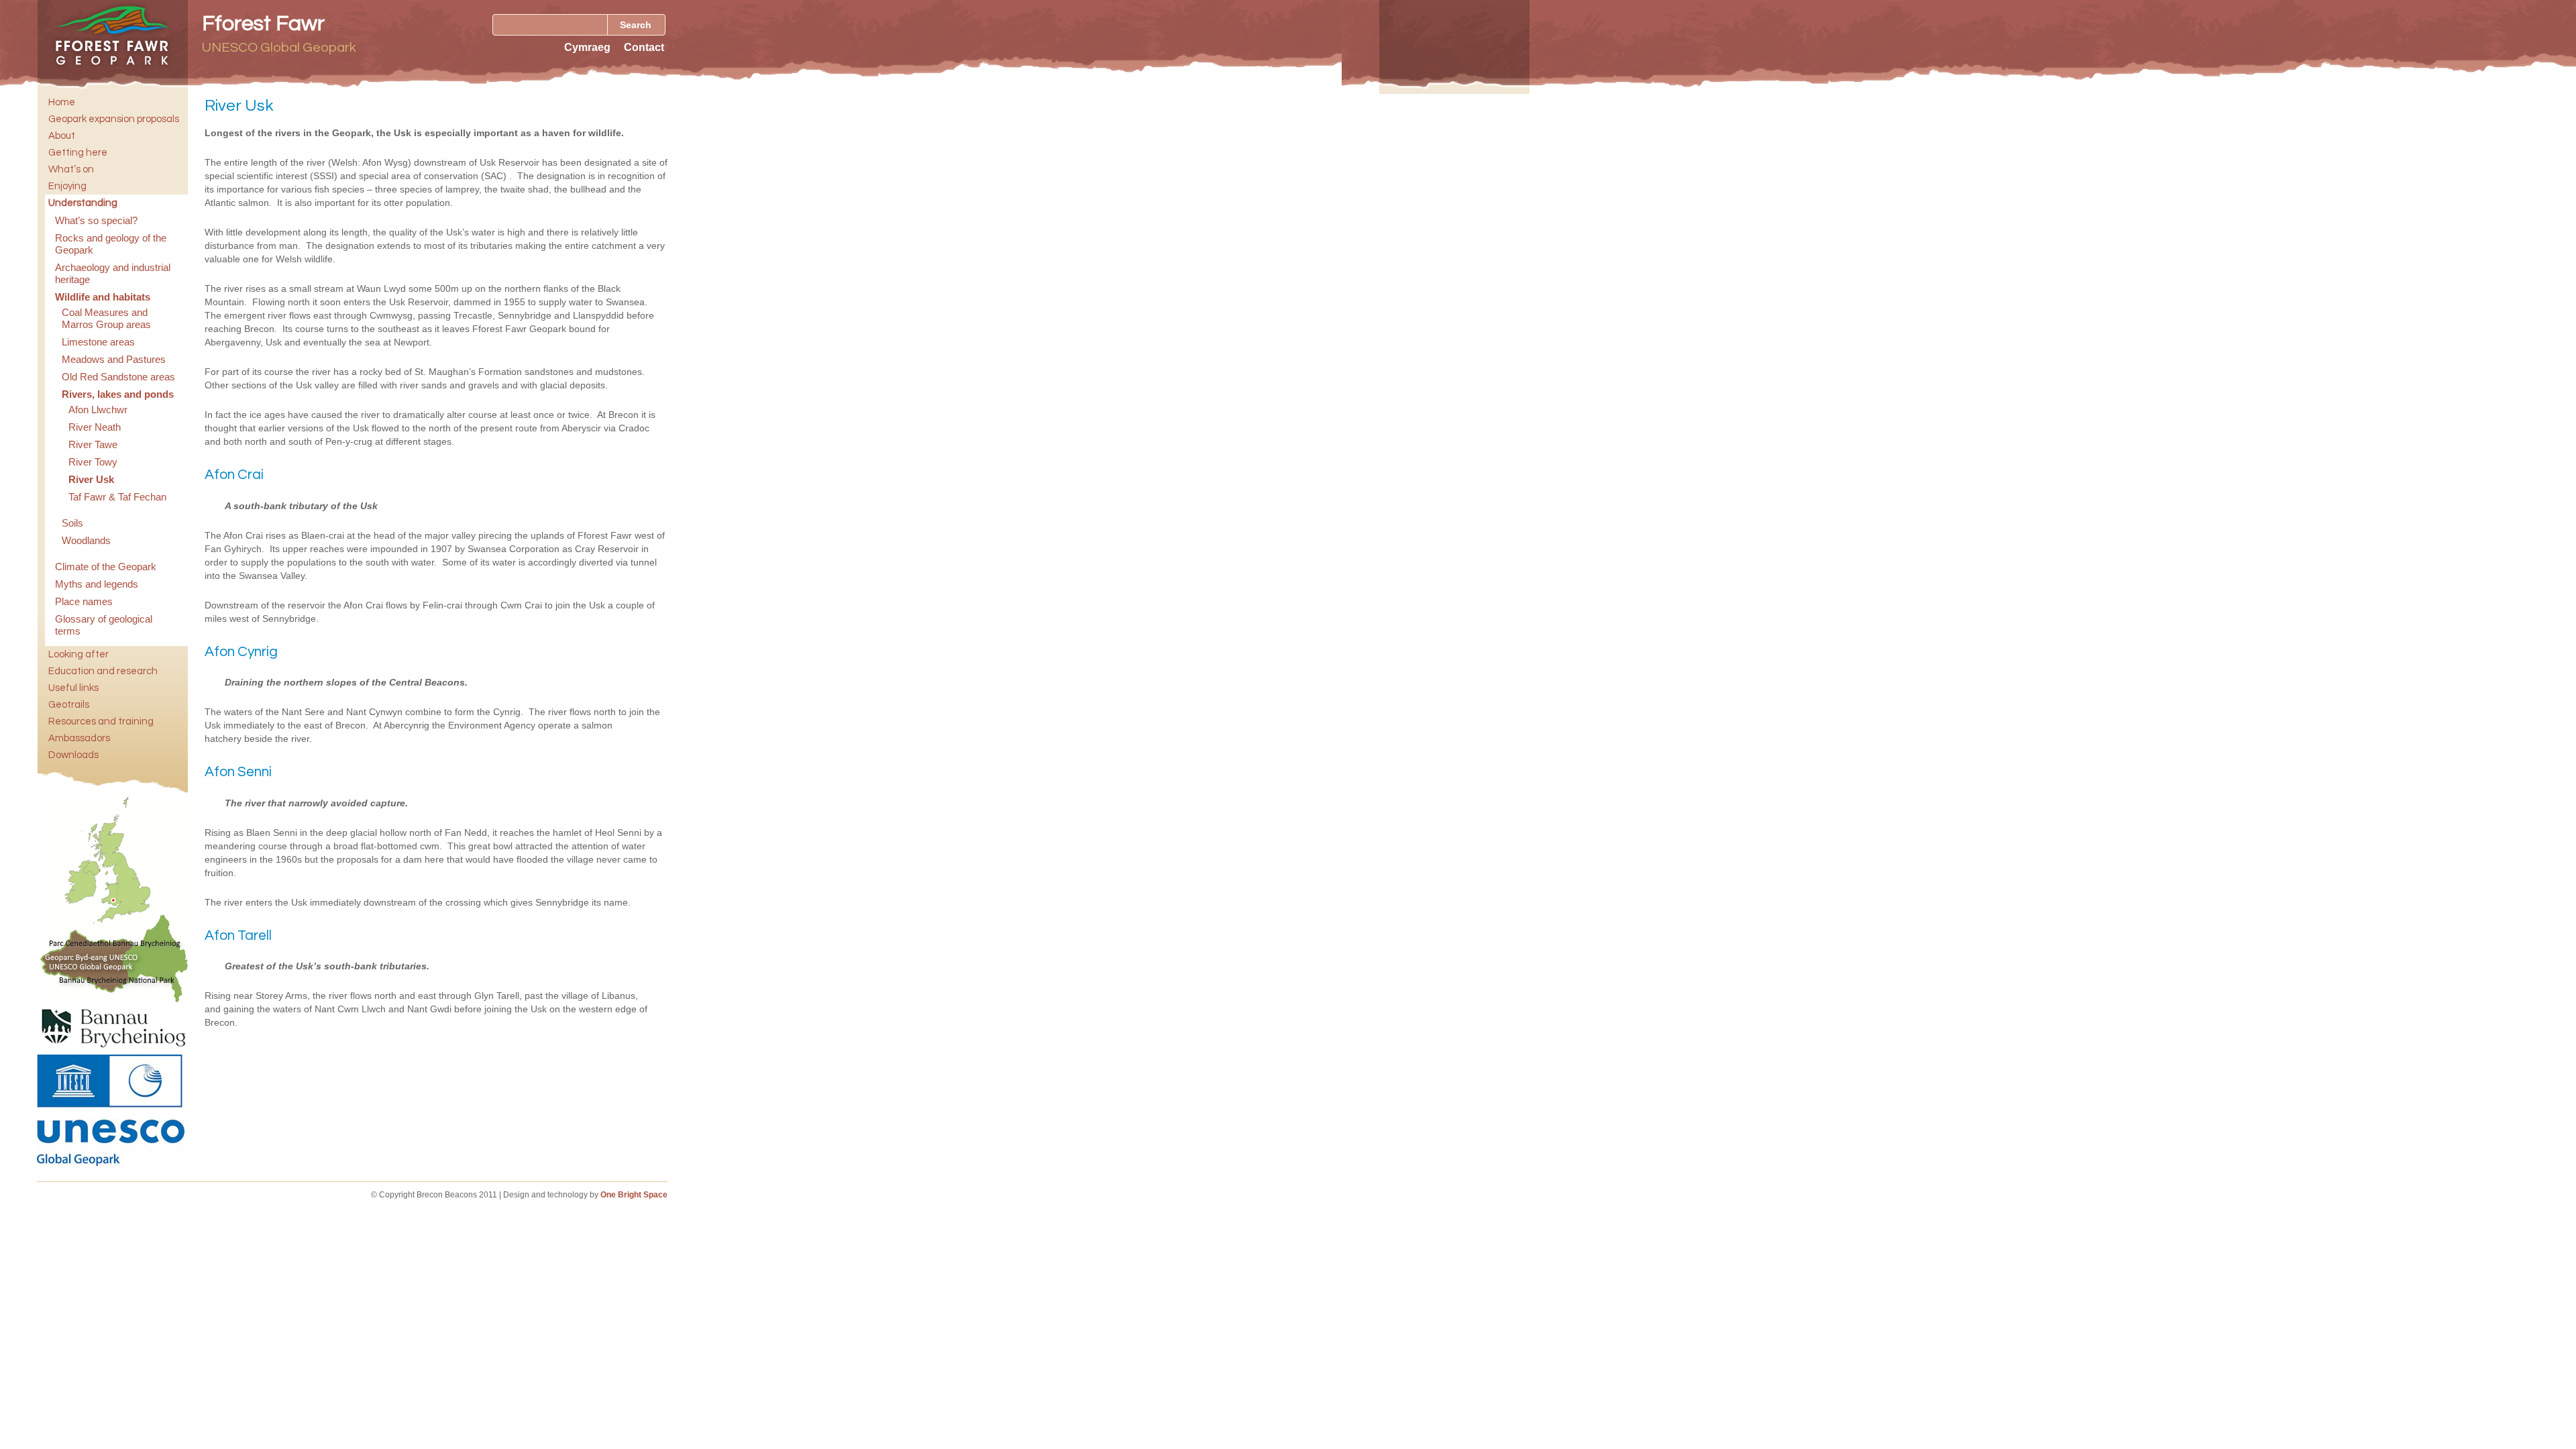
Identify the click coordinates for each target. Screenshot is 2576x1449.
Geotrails (69, 705)
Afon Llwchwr (98, 410)
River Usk (91, 479)
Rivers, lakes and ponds (118, 394)
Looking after (78, 654)
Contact (644, 47)
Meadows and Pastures (114, 359)
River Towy (93, 462)
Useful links (73, 688)
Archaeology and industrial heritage (113, 273)
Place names (84, 601)
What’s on (71, 169)
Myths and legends (97, 584)
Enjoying (67, 186)
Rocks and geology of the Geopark (111, 244)
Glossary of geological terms (104, 625)
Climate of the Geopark (106, 567)
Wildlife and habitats (103, 297)
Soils (72, 523)
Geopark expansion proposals (114, 119)
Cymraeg (587, 47)
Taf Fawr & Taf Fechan (117, 497)
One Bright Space (634, 1195)
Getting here (78, 153)
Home (62, 102)
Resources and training (101, 721)
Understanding (83, 203)
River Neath (95, 427)
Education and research (103, 671)
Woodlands (86, 540)
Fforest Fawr (263, 24)
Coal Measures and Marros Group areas (106, 318)
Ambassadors (79, 738)
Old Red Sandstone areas (118, 377)
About (62, 136)
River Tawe (93, 444)
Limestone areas (98, 342)
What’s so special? (96, 220)
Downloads (73, 755)
